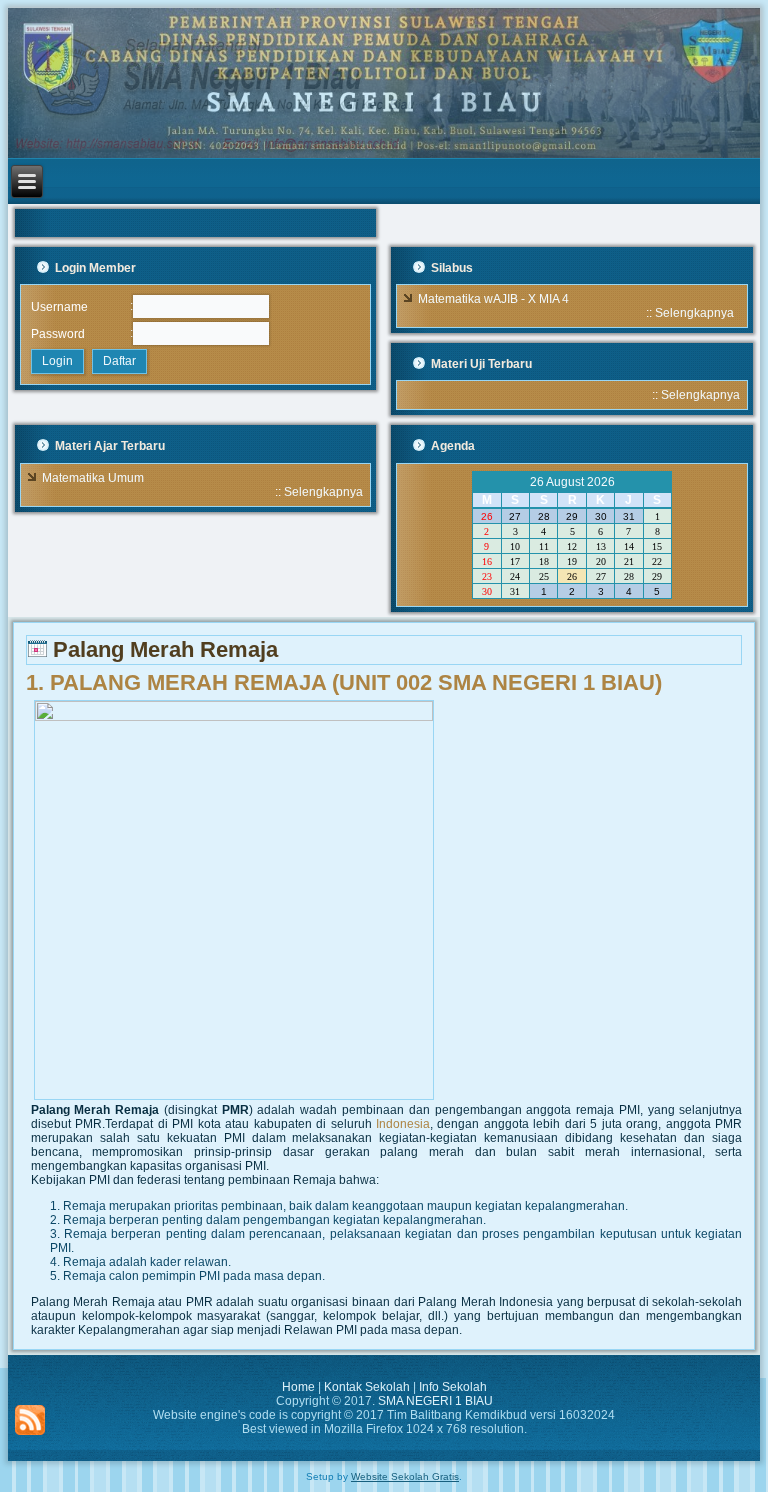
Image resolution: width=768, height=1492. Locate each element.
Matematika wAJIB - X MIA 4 (493, 299)
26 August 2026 (572, 482)
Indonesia (403, 1124)
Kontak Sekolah (367, 1387)
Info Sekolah (453, 1387)
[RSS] (30, 1420)
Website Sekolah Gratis (405, 1476)
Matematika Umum (93, 478)
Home (298, 1387)
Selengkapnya (694, 313)
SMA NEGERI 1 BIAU (435, 1401)
